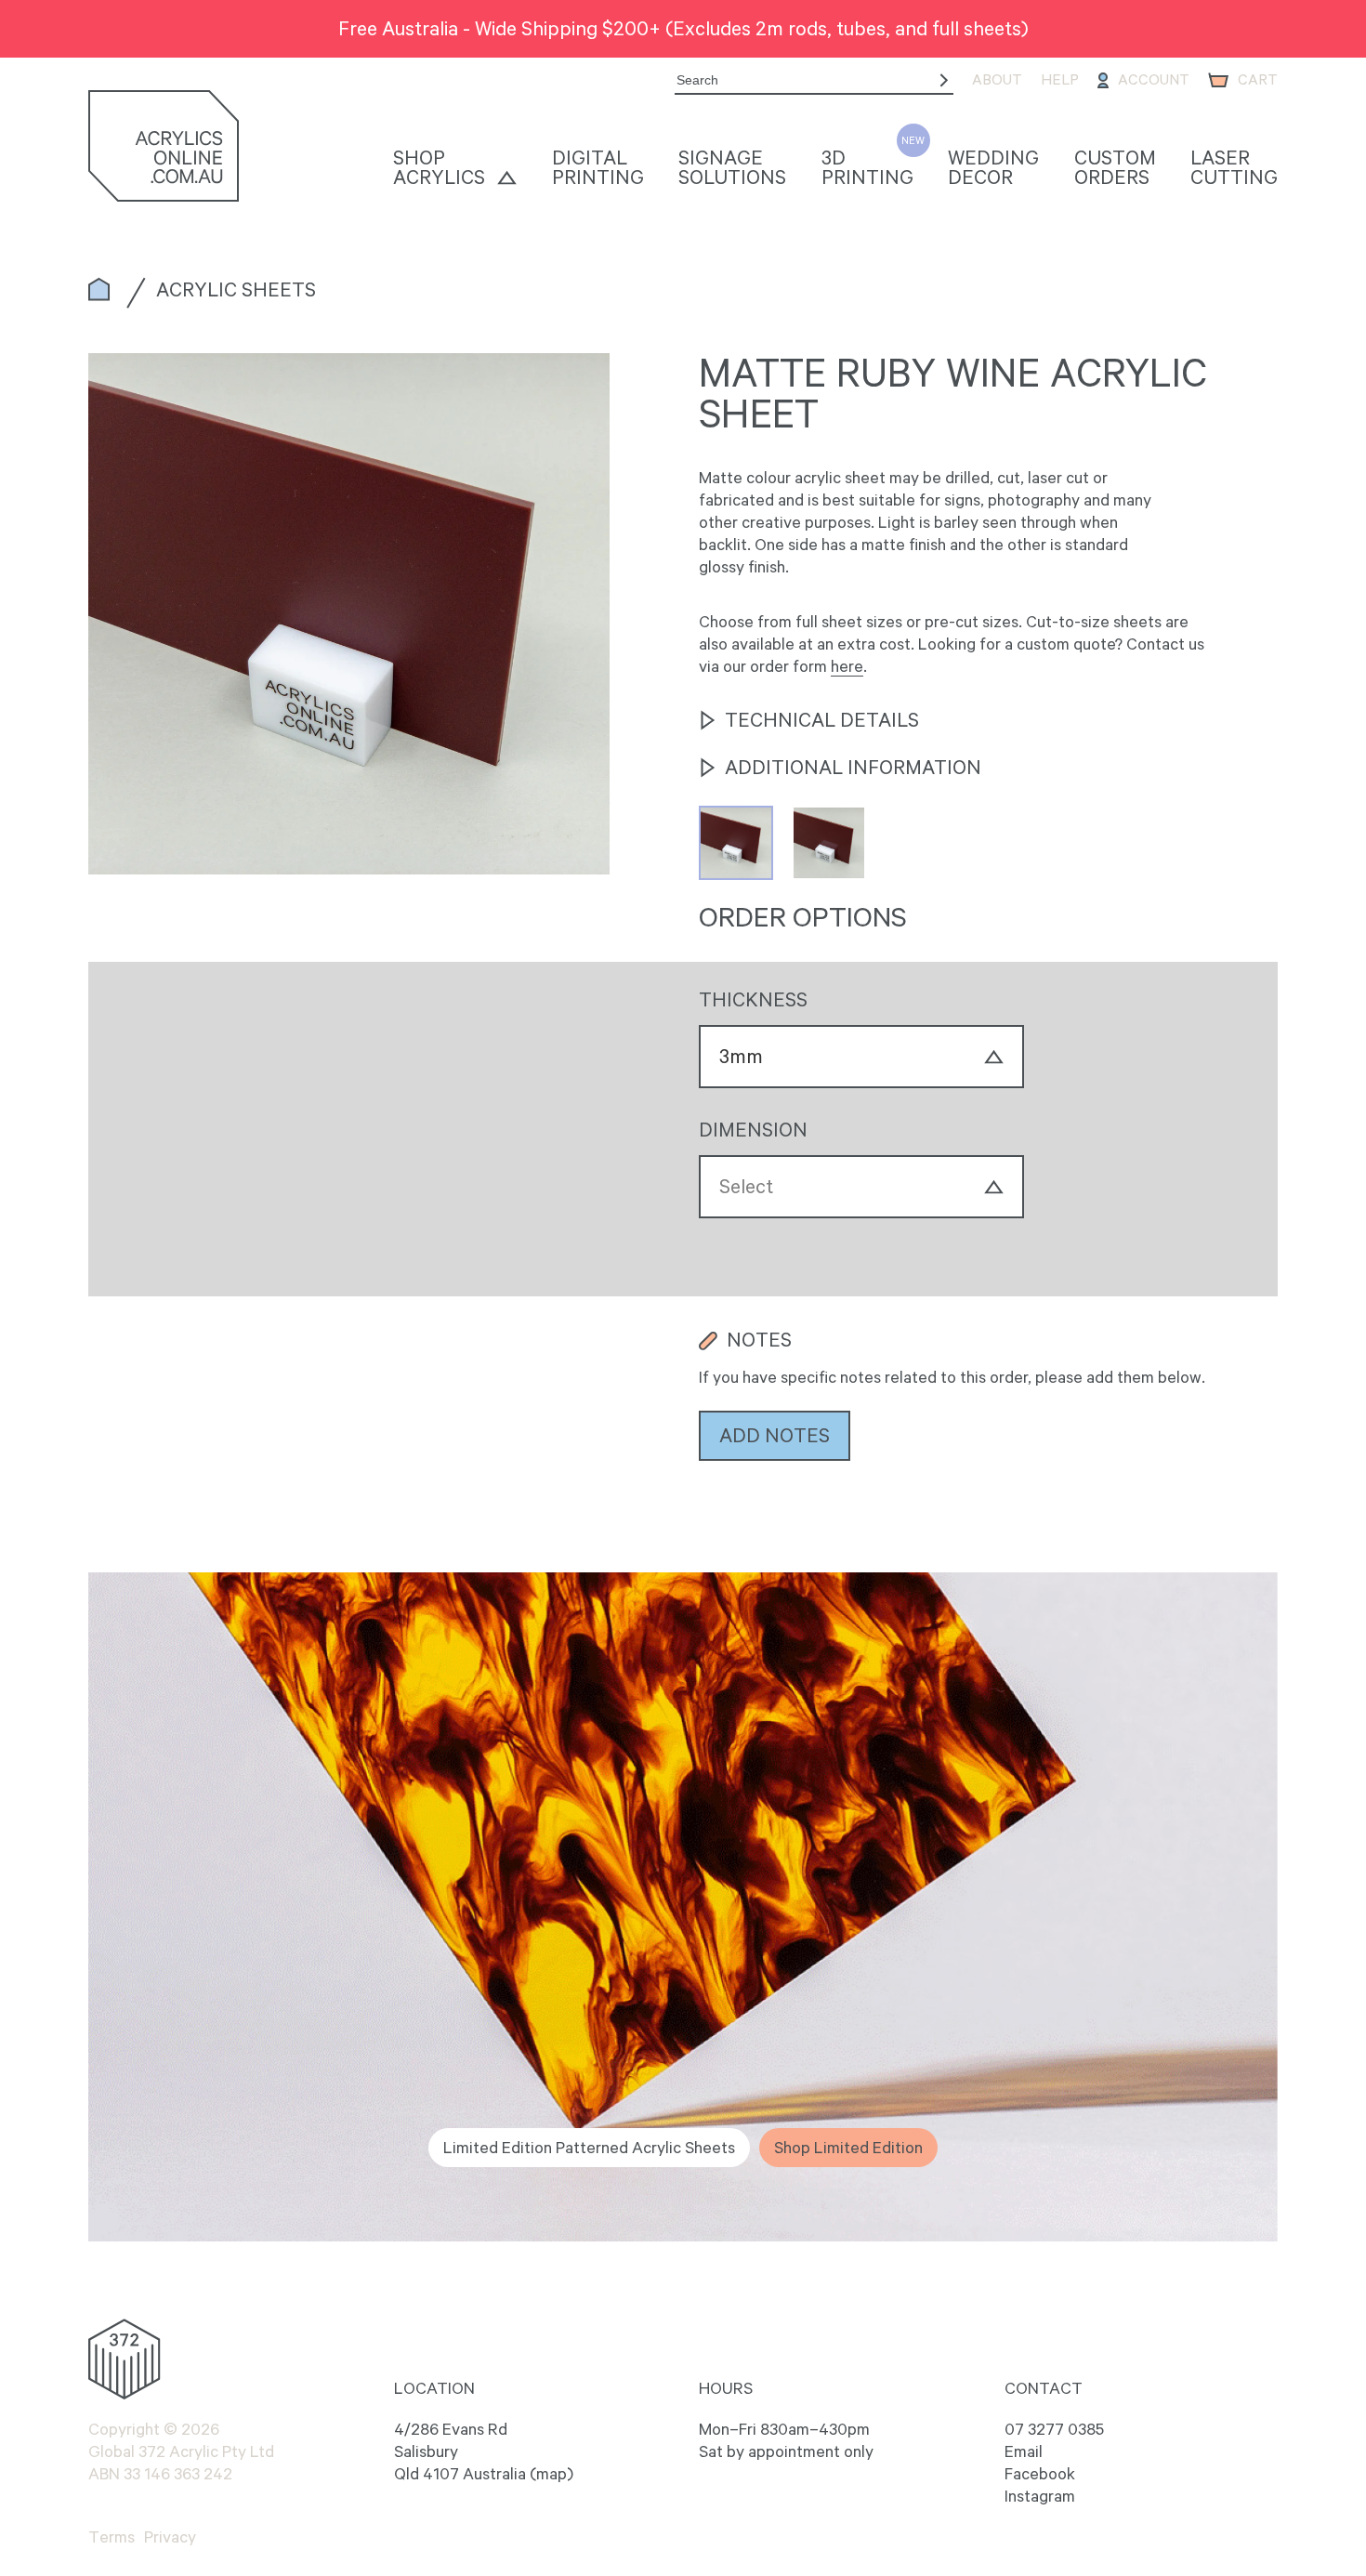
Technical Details (822, 720)
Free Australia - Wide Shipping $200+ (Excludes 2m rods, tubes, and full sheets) (683, 28)
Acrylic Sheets (236, 289)
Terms (112, 2537)
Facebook (1040, 2474)
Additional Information (853, 768)
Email (1024, 2451)
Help (1060, 79)
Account (1154, 79)
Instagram (1040, 2496)
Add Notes (775, 1435)
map (552, 2474)
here (847, 666)
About (997, 79)
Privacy (170, 2537)
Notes (759, 1340)
